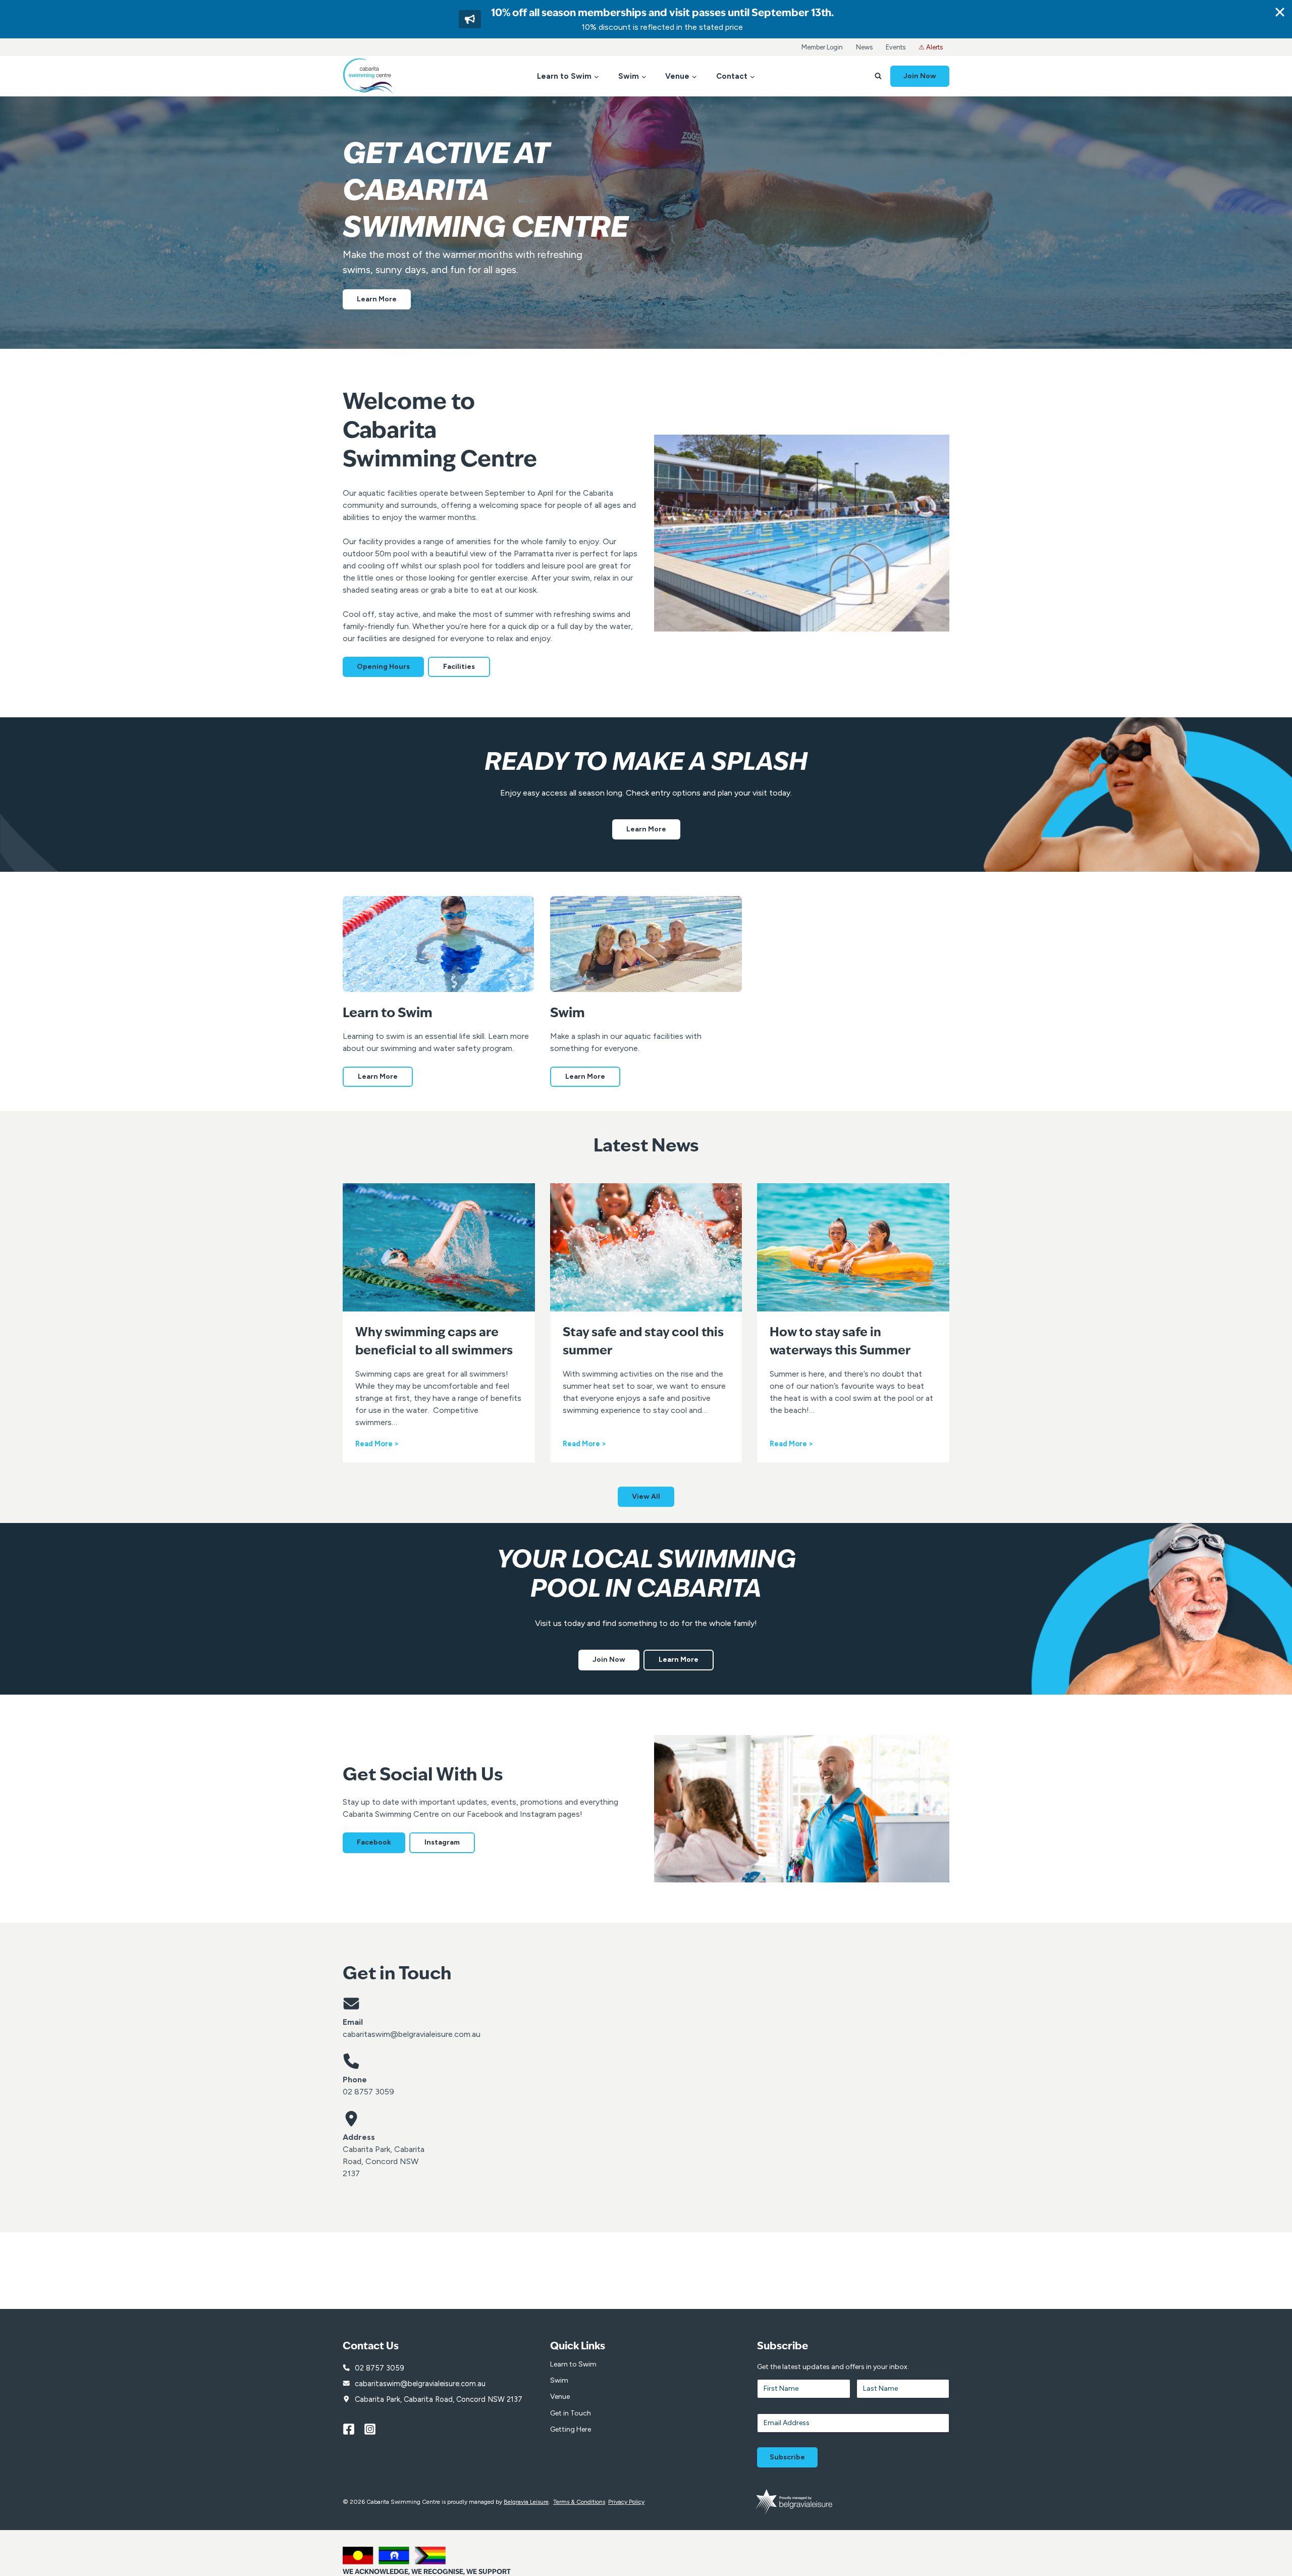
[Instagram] (374, 2429)
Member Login (822, 47)
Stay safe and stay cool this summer (643, 1342)
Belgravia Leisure (526, 2502)
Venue (560, 2397)
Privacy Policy (626, 2502)
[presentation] (439, 1247)
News (864, 47)
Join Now (920, 76)
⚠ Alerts (931, 47)
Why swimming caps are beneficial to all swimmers (434, 1342)
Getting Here (571, 2429)
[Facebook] (353, 2429)
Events (896, 47)
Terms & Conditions (579, 2502)
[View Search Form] (878, 76)
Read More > (377, 1444)
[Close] (1280, 12)
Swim (559, 2380)
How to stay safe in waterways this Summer (840, 1342)
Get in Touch (571, 2413)
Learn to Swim (573, 2364)
